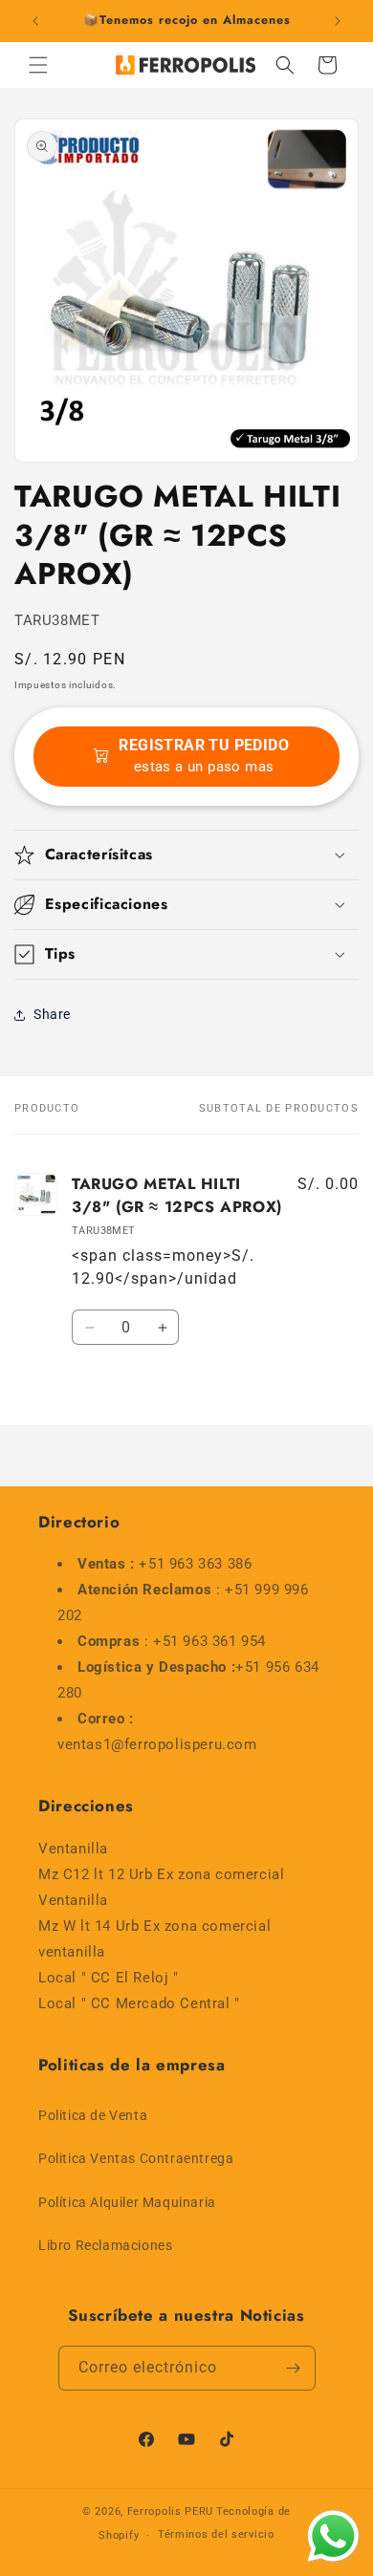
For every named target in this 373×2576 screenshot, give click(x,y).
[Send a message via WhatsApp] (333, 2536)
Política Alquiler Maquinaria (127, 2202)
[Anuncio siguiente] (338, 21)
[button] (38, 65)
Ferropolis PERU (171, 2511)
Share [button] (52, 1014)
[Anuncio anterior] (35, 21)
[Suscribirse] (294, 2368)
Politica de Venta (93, 2115)
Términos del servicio (216, 2534)
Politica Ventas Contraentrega (136, 2158)
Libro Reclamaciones (105, 2245)
